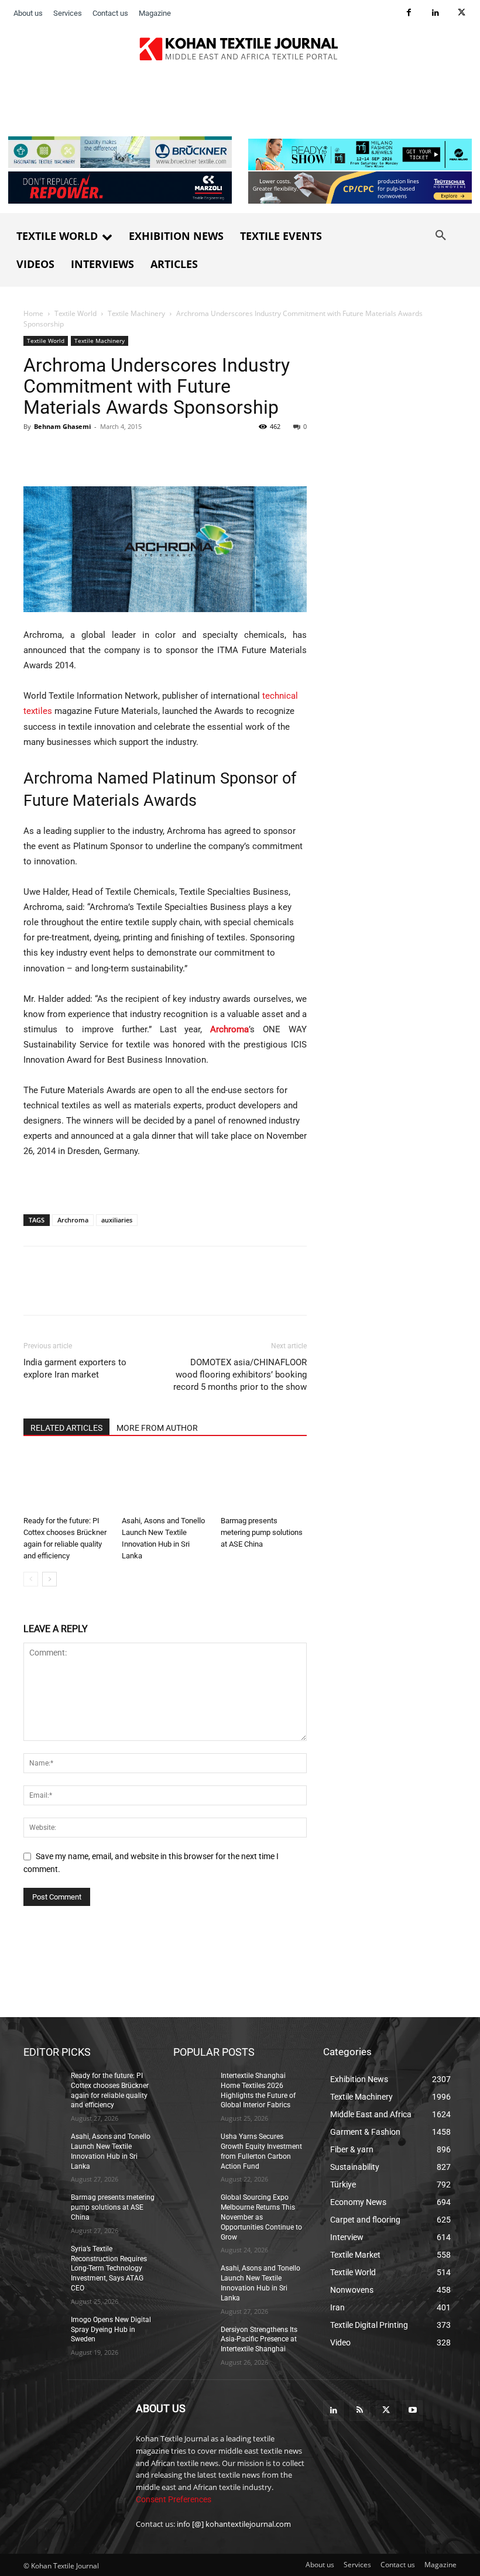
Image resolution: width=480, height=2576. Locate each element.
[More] (170, 453)
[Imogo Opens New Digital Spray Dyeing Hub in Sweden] (43, 2328)
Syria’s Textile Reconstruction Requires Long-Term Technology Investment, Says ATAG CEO (109, 2268)
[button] (441, 236)
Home (33, 313)
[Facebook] (409, 13)
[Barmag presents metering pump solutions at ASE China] (264, 1481)
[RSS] (360, 2411)
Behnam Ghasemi (62, 426)
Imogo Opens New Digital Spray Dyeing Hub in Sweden (111, 2329)
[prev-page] (31, 1579)
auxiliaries (117, 1220)
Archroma (73, 1220)
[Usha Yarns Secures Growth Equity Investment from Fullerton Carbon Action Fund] (193, 2146)
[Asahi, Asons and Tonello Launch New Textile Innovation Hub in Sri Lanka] (165, 1481)
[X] (462, 13)
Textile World (76, 313)
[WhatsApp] (116, 453)
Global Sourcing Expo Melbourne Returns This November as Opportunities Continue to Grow (261, 2217)
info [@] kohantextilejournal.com (234, 2524)
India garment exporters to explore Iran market (75, 1368)
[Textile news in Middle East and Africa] (240, 52)
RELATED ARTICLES (66, 1428)
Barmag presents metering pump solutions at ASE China (262, 1532)
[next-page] (49, 1579)
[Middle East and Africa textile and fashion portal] (71, 2435)
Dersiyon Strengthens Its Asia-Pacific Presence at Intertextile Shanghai (259, 2339)
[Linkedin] (435, 13)
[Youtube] (412, 2411)
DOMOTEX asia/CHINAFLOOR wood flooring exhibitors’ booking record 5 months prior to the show (240, 1375)
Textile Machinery (136, 313)
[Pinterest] (89, 453)
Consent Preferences (174, 2499)
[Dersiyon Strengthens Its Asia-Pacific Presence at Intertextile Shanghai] (193, 2338)
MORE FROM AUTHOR (157, 1428)
